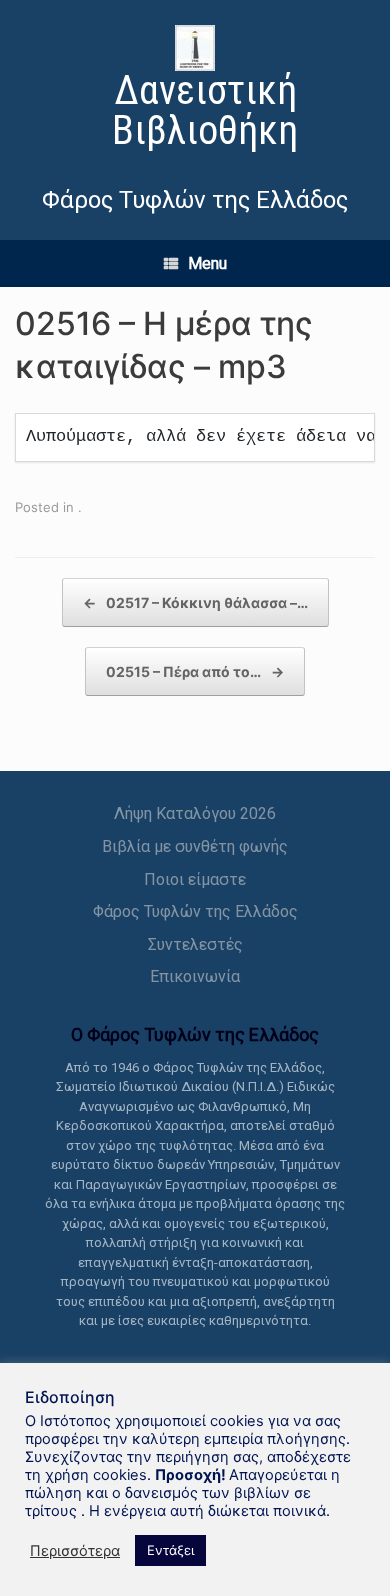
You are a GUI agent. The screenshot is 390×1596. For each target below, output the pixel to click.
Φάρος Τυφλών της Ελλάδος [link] (195, 911)
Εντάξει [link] (170, 1550)
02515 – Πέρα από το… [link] (195, 671)
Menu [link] (207, 263)
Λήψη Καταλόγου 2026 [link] (195, 813)
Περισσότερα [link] (75, 1551)
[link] (195, 90)
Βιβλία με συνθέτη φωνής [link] (195, 846)
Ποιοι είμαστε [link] (195, 879)
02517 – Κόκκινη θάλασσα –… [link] (195, 602)
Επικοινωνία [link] (195, 976)
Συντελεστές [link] (195, 944)
